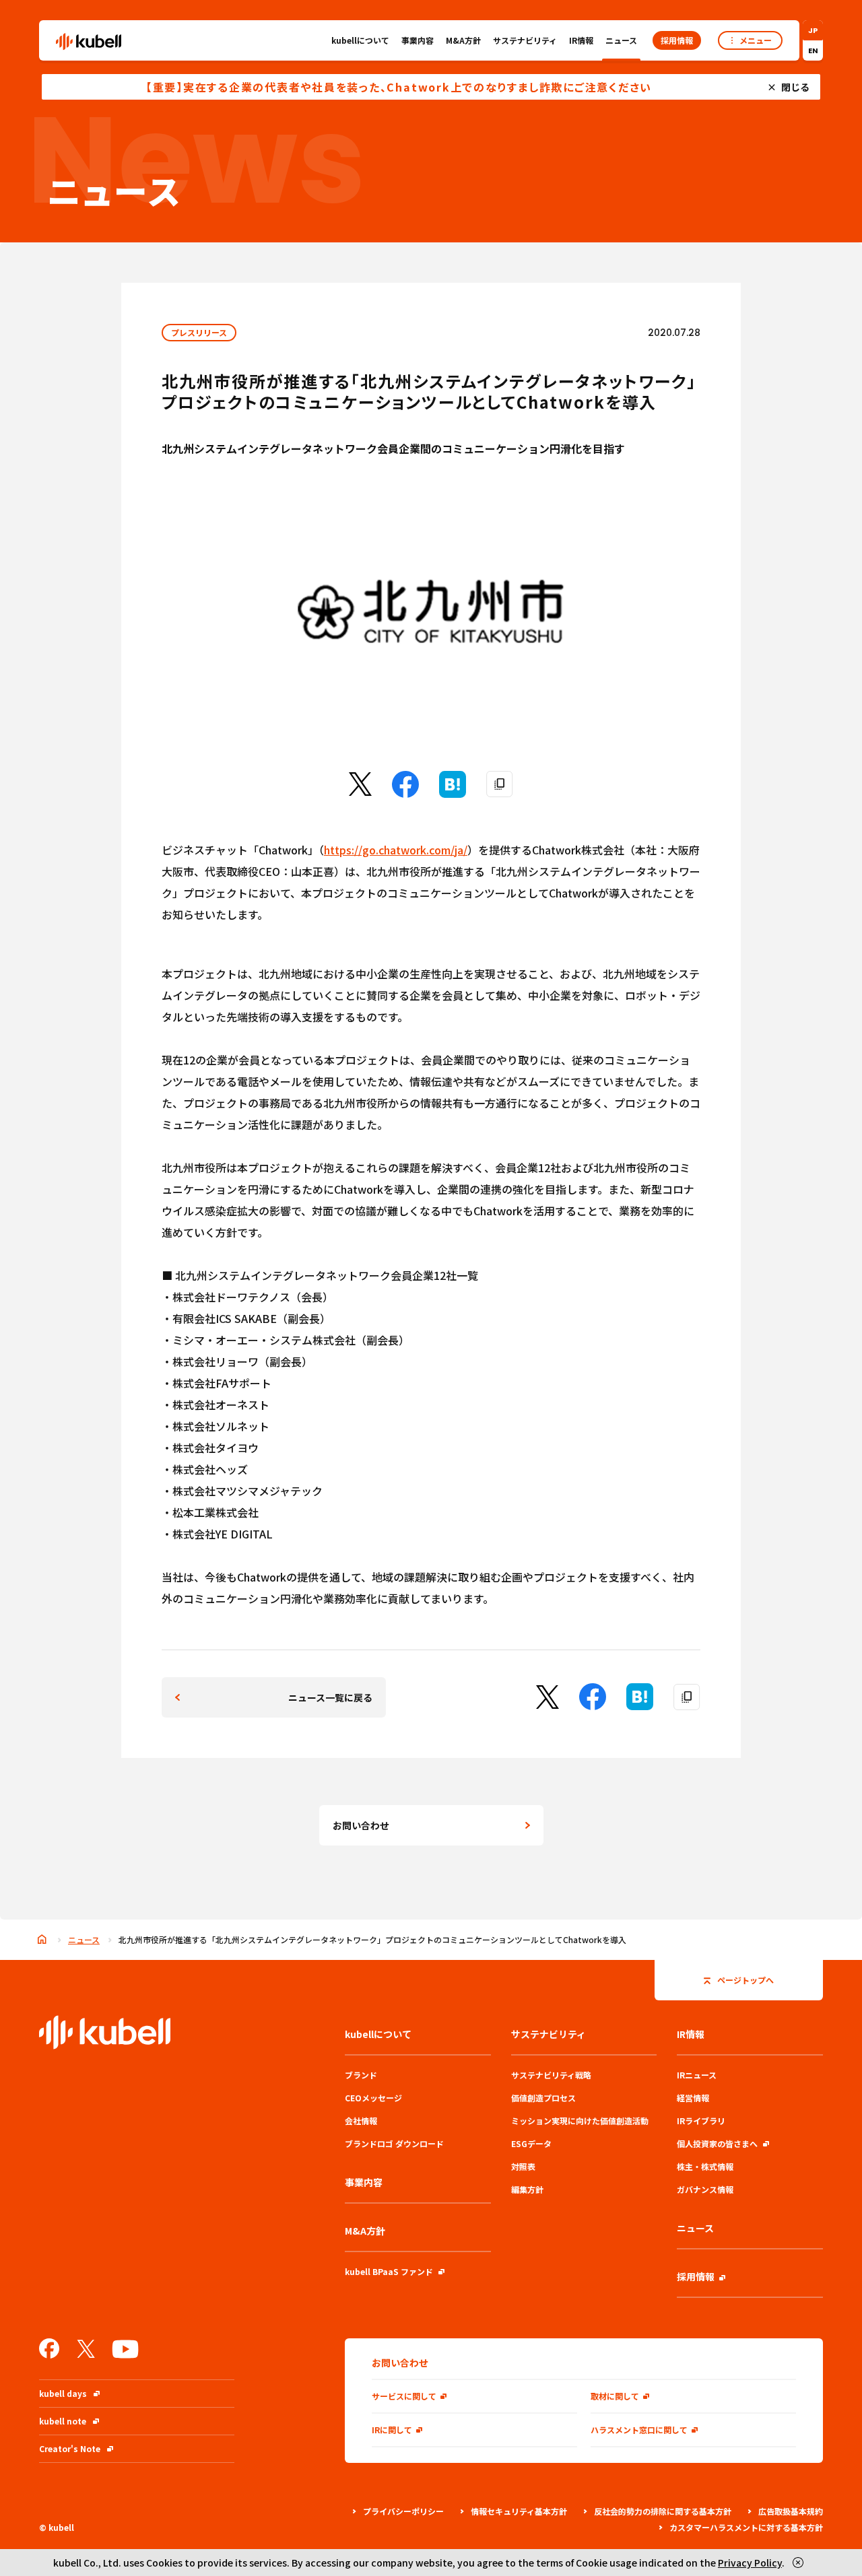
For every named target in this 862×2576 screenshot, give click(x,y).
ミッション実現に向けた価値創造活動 (580, 2121)
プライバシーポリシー (403, 2511)
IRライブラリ (701, 2121)
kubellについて (360, 40)
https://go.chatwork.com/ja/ (396, 850)
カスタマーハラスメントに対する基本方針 (746, 2527)
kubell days (63, 2393)
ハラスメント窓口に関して (639, 2430)
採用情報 (696, 2276)
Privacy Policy (750, 2563)
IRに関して (392, 2430)
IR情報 (581, 40)
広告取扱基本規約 (791, 2511)
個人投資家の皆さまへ (717, 2143)
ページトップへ (745, 1980)
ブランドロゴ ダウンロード (394, 2143)
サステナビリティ (525, 40)
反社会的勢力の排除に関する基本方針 (663, 2511)
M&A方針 (463, 40)
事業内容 (418, 40)
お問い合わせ (361, 1825)
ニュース (621, 40)
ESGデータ (531, 2143)
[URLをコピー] (500, 784)
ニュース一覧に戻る (330, 1697)
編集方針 (527, 2189)
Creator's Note (70, 2448)
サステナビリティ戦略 (551, 2075)
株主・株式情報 (705, 2166)
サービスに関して (404, 2396)
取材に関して (615, 2396)
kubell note (63, 2421)
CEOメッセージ (373, 2098)
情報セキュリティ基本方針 (519, 2511)
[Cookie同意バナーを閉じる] (798, 2563)
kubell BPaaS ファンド (389, 2271)
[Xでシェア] (360, 791)
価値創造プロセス (543, 2098)
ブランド (361, 2075)
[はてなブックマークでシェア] (453, 793)
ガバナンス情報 (705, 2189)
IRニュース (697, 2075)
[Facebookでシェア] (405, 793)
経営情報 (693, 2098)
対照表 (523, 2166)
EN (813, 50)
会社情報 (361, 2121)
